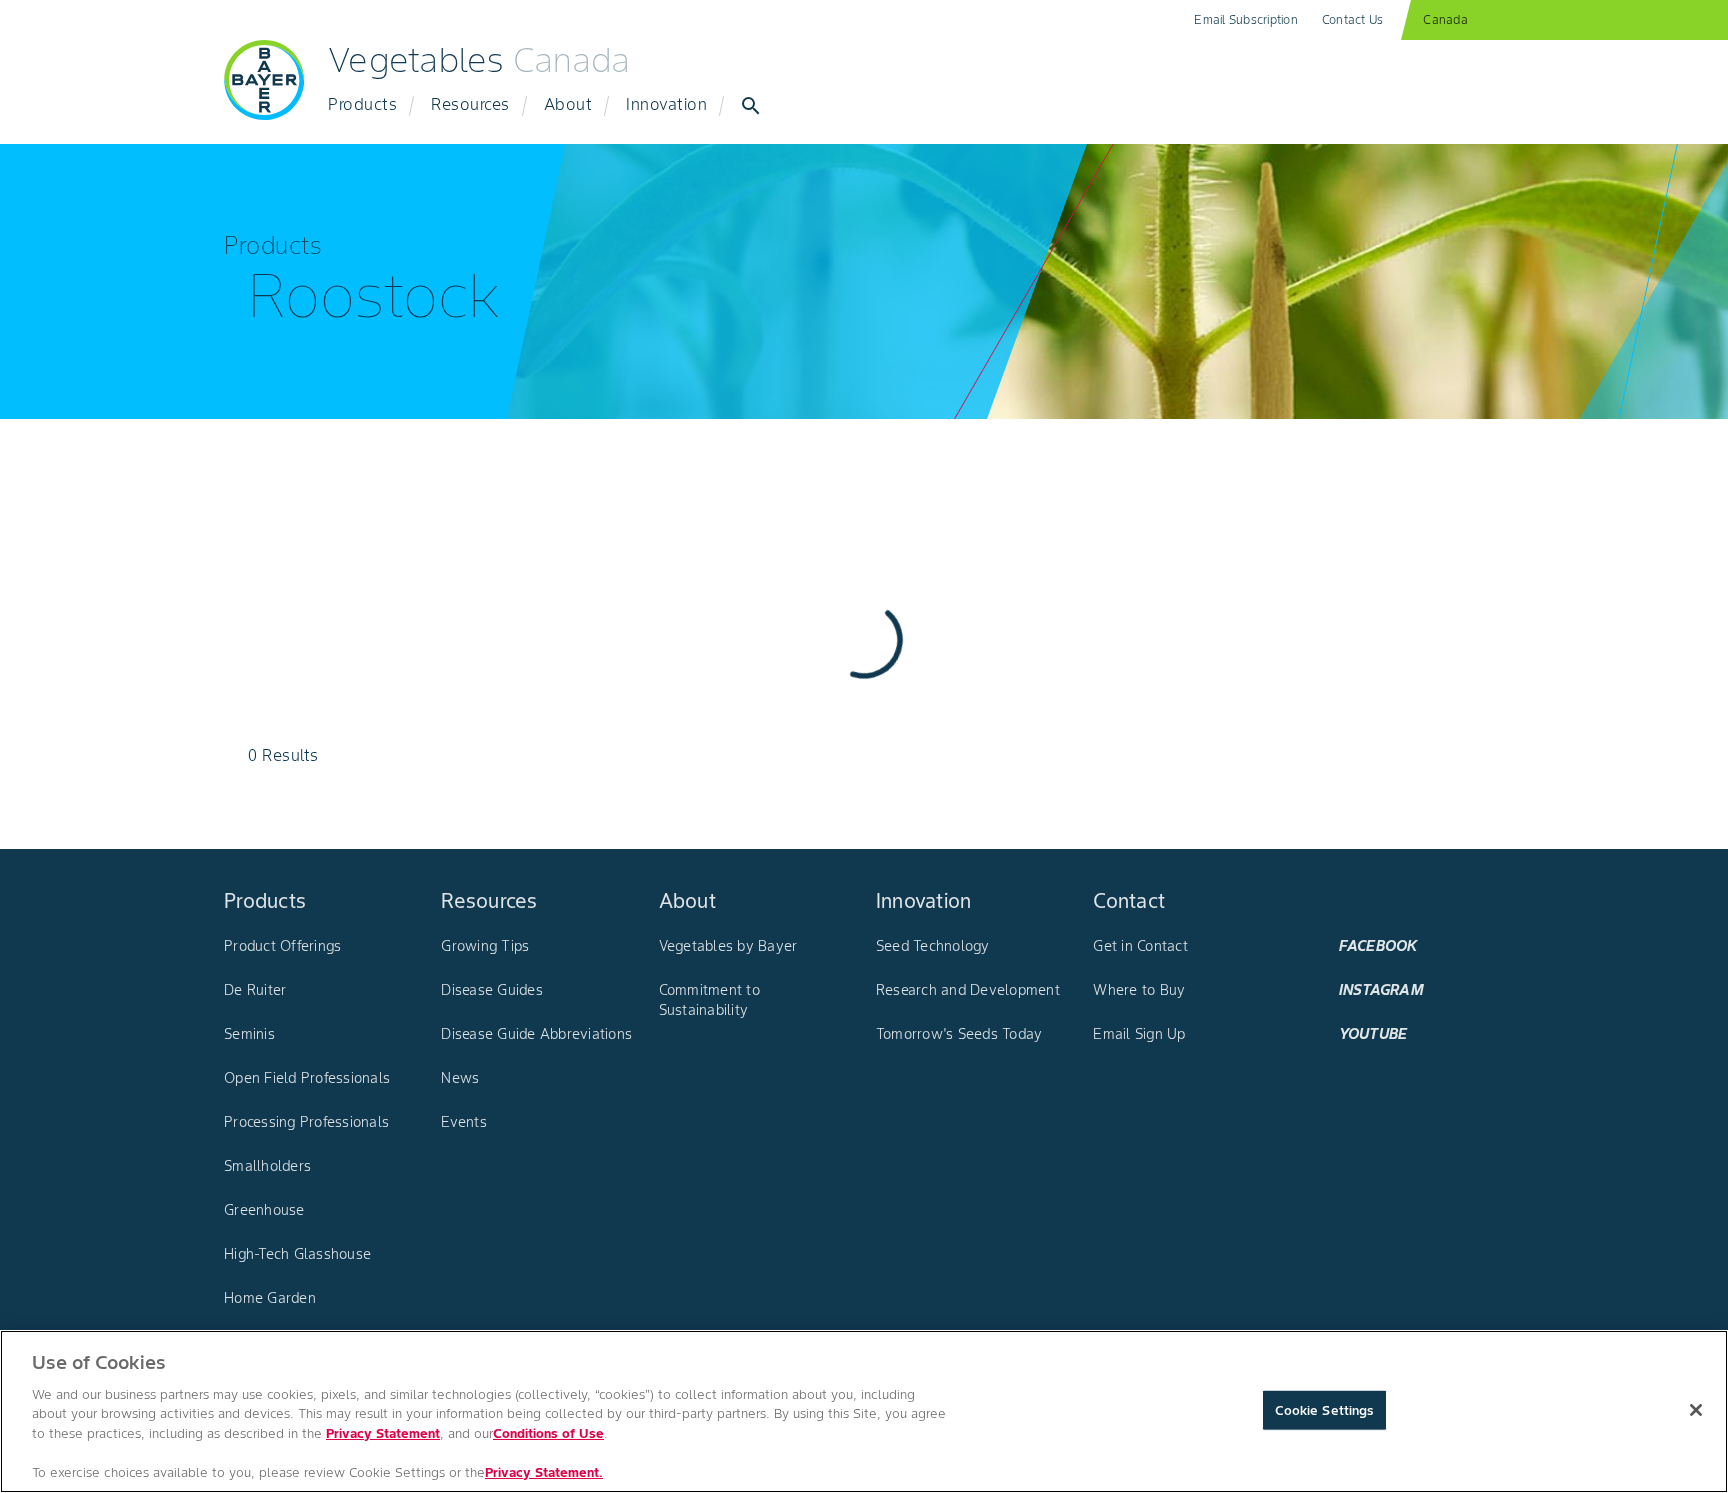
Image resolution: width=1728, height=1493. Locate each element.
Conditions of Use (548, 1433)
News (460, 1078)
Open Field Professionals (307, 1078)
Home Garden (270, 1298)
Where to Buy (1139, 990)
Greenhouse (264, 1210)
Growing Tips (485, 946)
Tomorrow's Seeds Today (959, 1034)
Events (464, 1122)
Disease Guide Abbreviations (536, 1034)
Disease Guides (492, 990)
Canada (1445, 19)
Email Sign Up (1139, 1034)
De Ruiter (255, 990)
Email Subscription (1246, 19)
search (751, 106)
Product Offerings (282, 946)
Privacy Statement (383, 1433)
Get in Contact (1140, 946)
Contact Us (1353, 19)
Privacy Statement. (544, 1472)
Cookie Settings (1324, 1409)
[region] (864, 1411)
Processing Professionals (306, 1122)
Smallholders (267, 1166)
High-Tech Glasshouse (297, 1254)
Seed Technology (933, 946)
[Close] (1696, 1410)
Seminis (249, 1034)
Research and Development (968, 990)
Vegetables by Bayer (728, 946)
